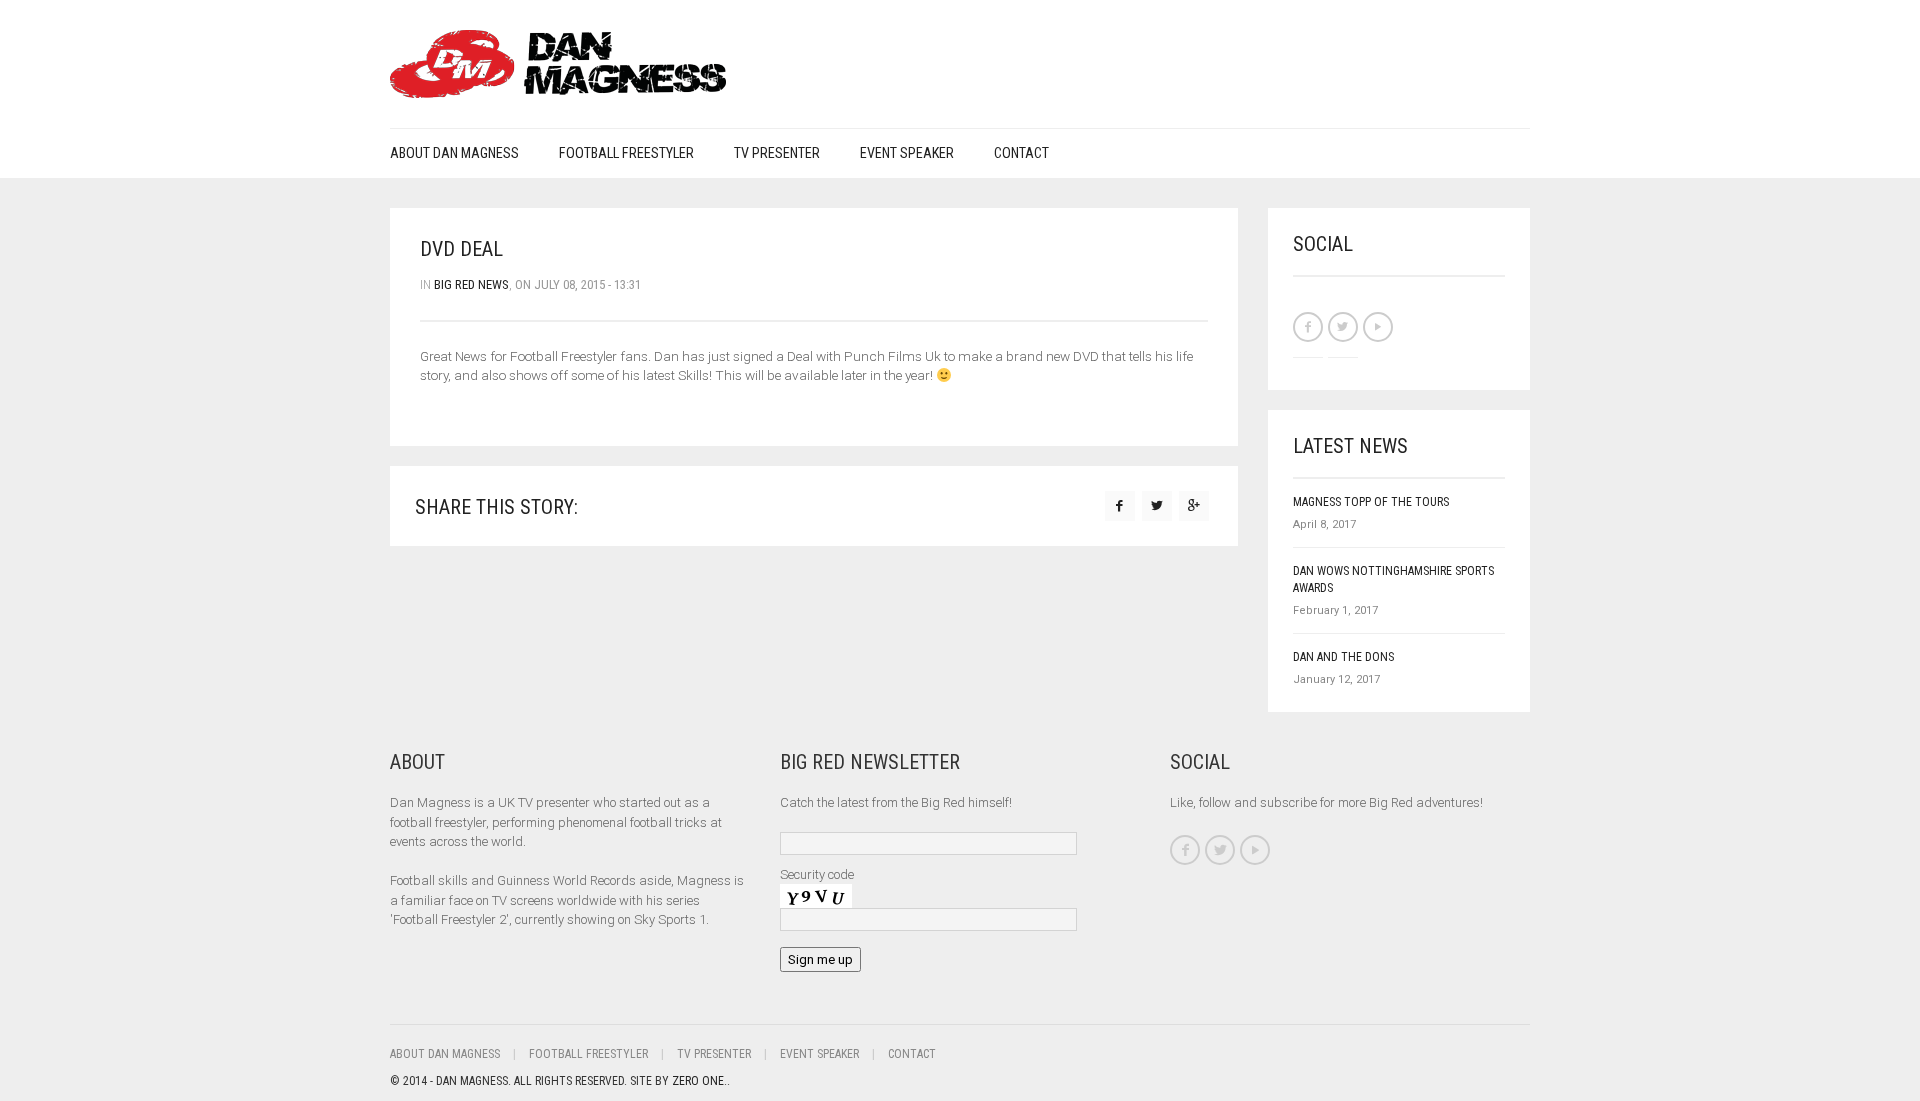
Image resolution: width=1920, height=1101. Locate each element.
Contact (1021, 153)
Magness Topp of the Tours (1371, 502)
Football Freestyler (626, 153)
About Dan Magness (454, 153)
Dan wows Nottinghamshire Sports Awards (1393, 579)
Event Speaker (907, 153)
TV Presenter (777, 153)
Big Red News (471, 284)
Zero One (698, 1081)
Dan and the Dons (1343, 657)
